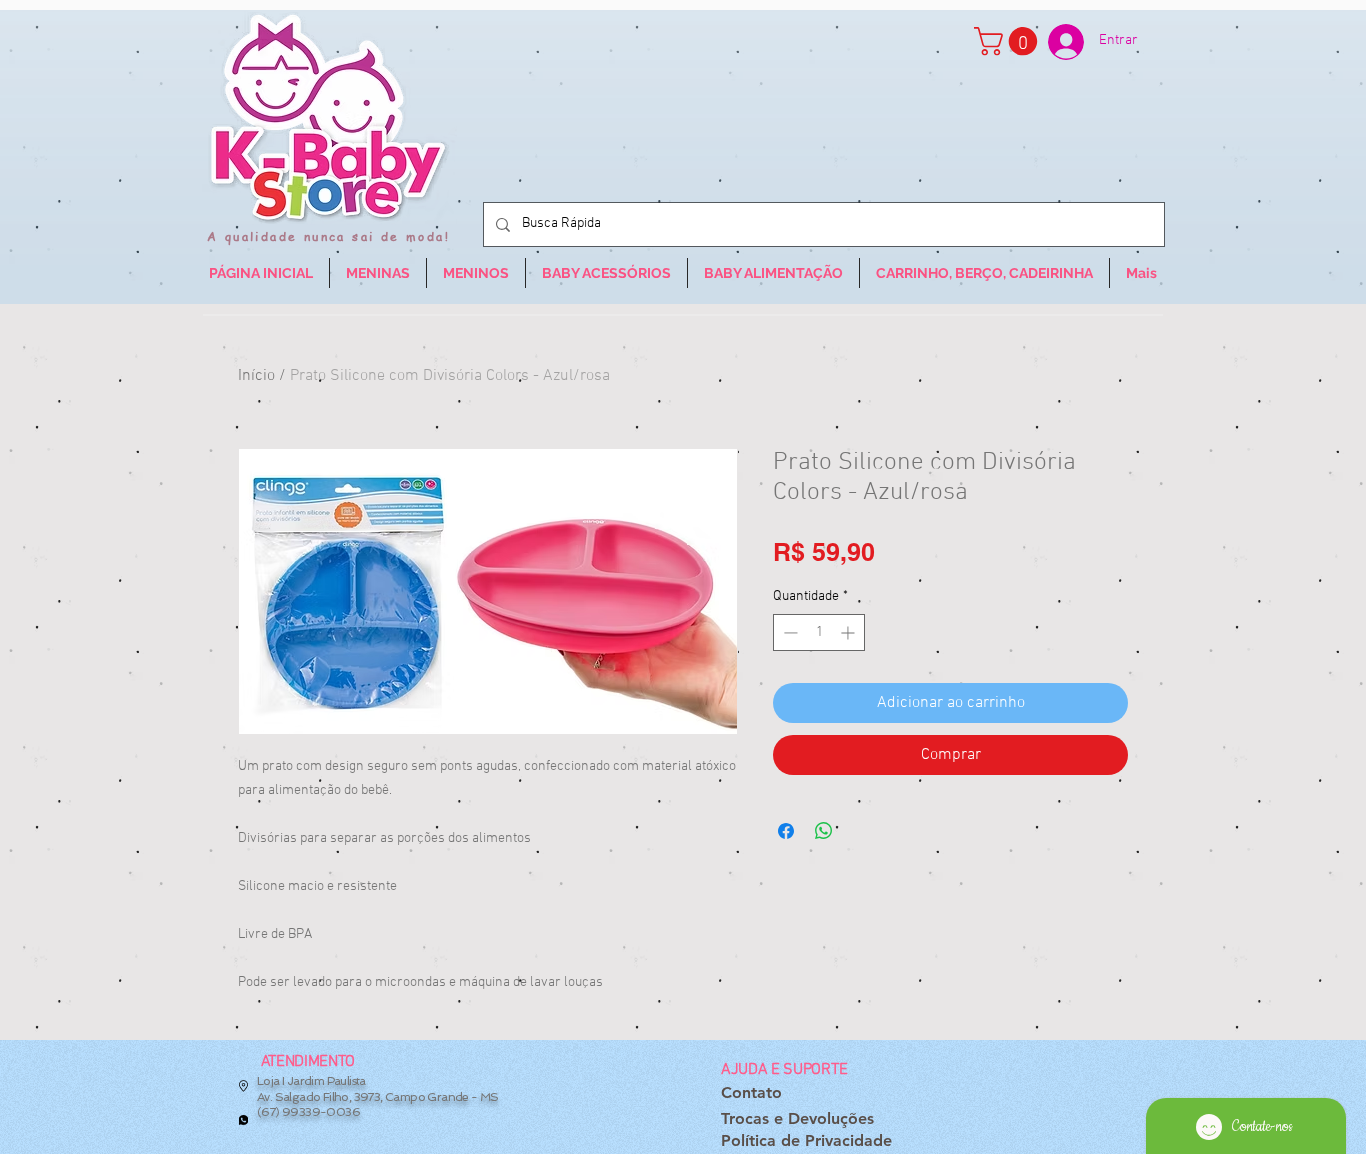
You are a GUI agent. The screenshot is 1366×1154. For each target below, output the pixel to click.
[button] (1009, 41)
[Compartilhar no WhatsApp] (824, 831)
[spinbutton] (819, 632)
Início (256, 376)
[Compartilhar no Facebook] (786, 831)
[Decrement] (788, 632)
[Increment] (849, 632)
